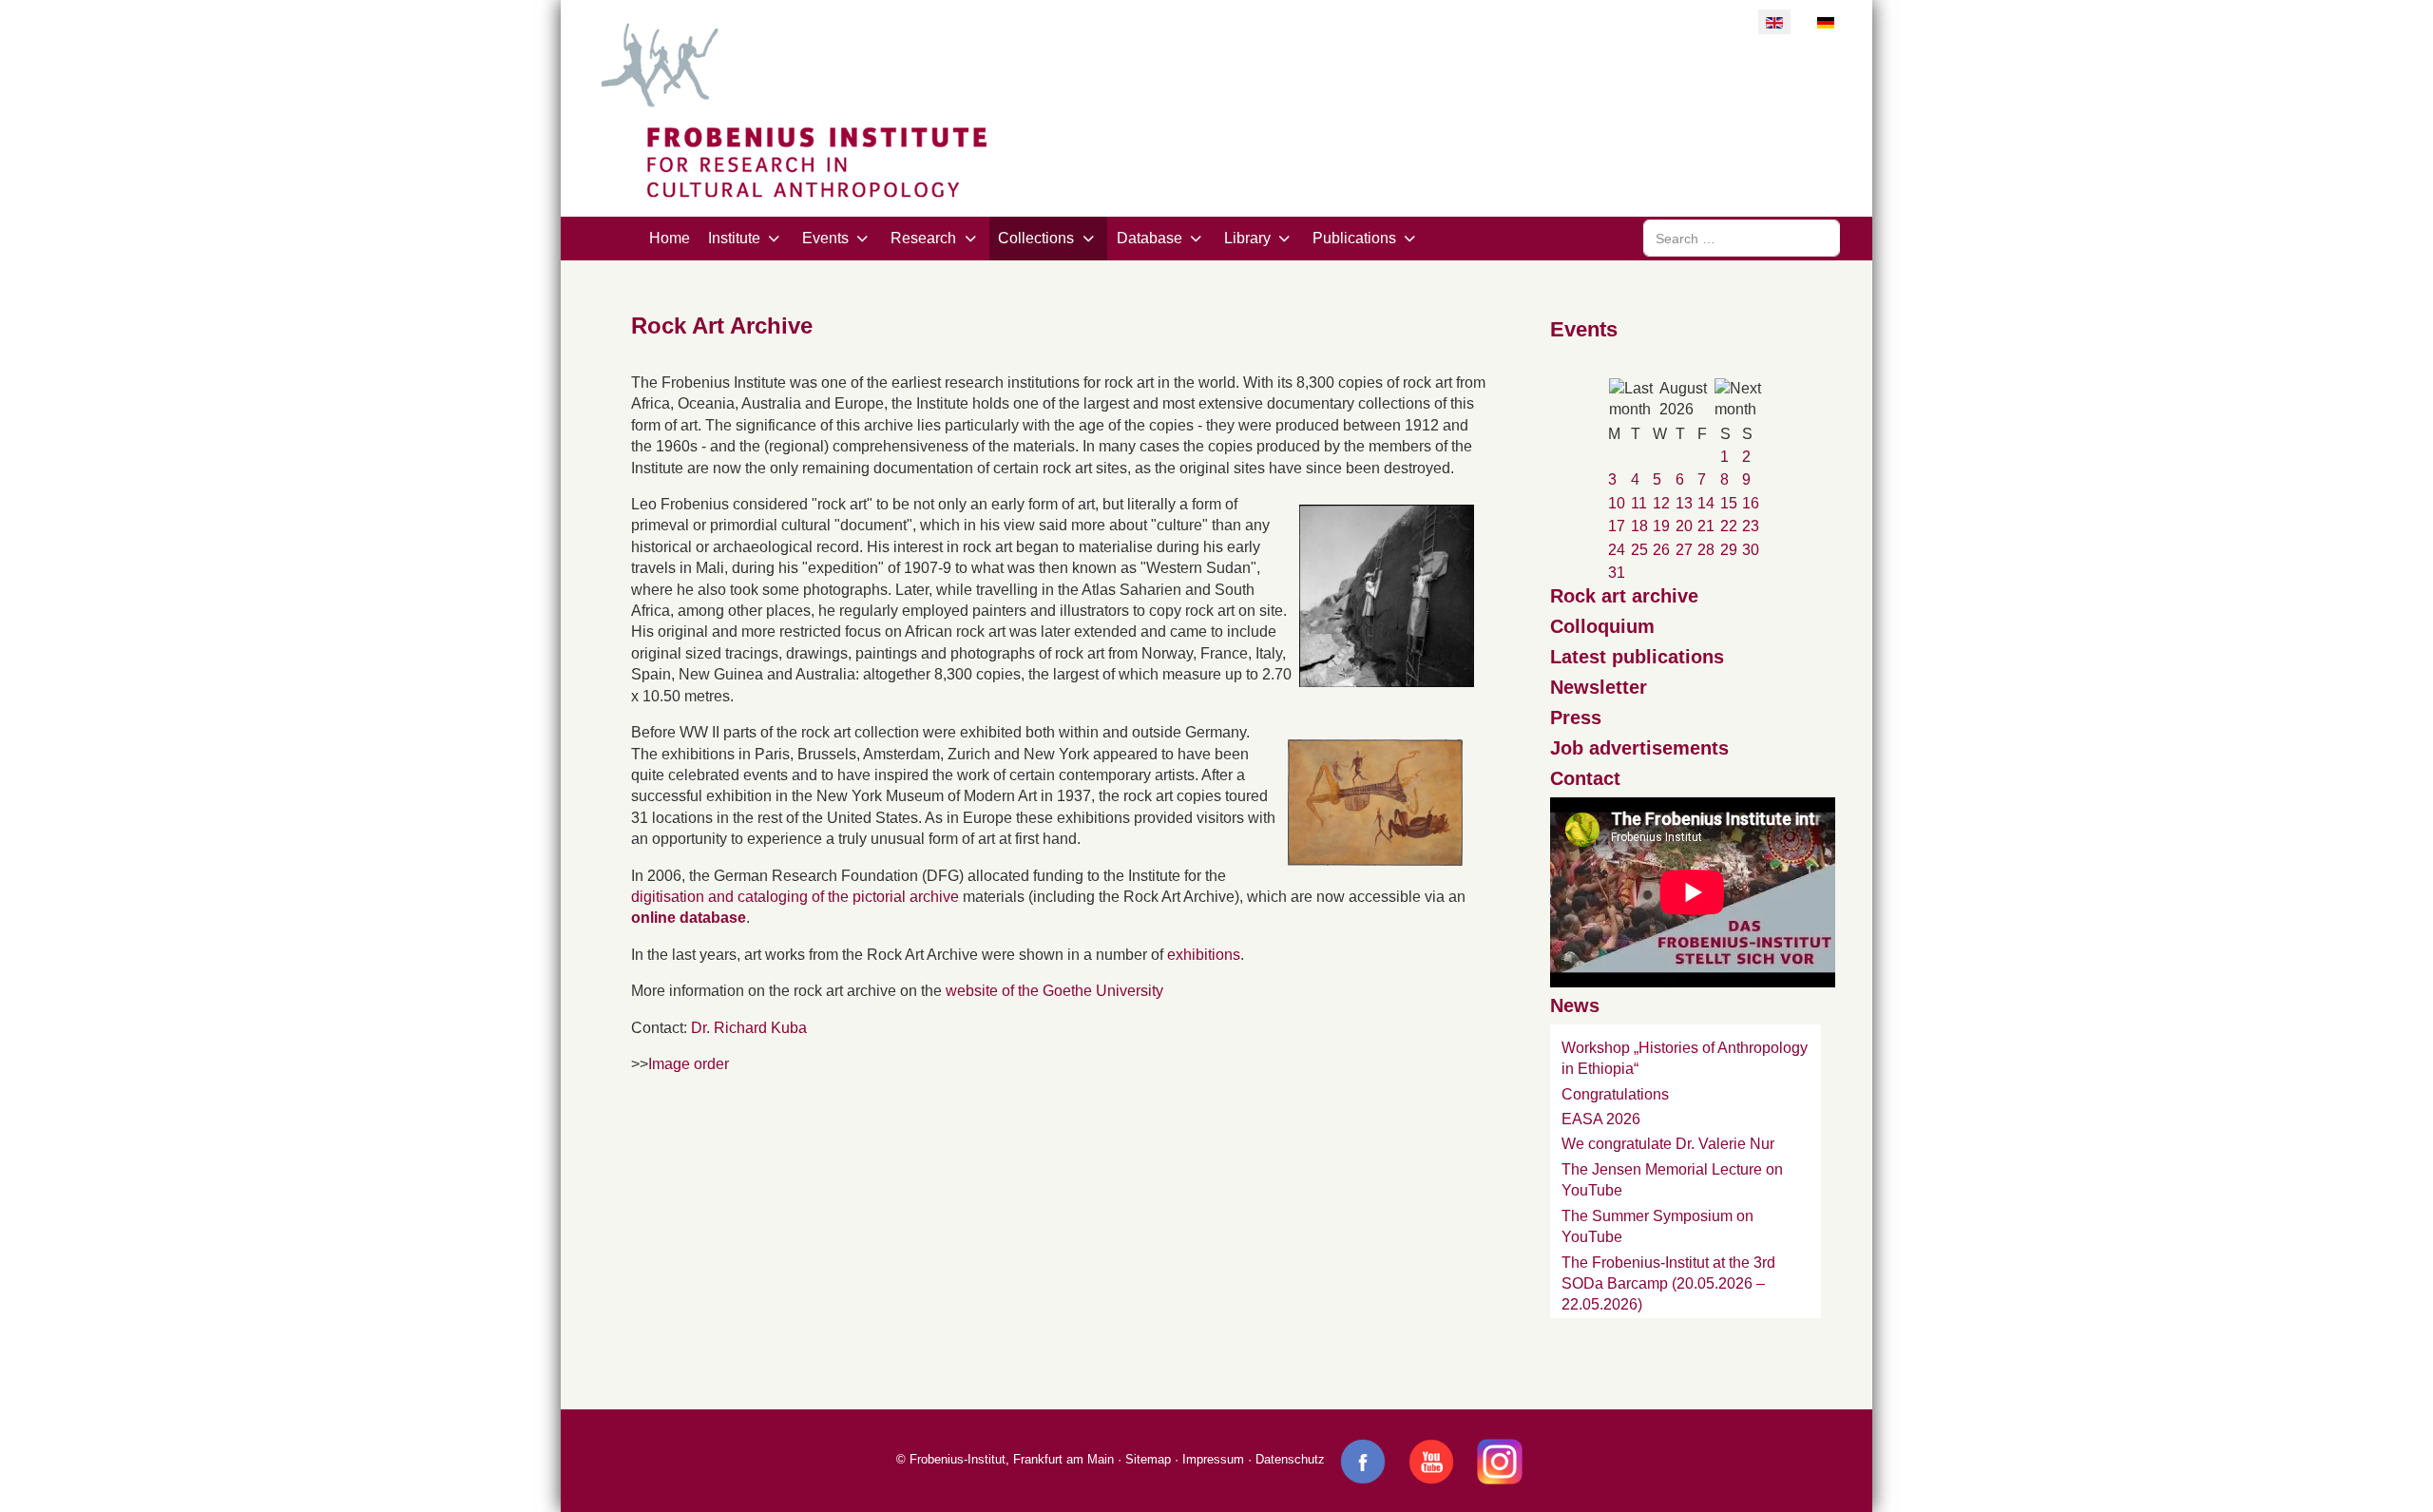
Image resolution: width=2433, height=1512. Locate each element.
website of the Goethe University (1054, 991)
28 (1706, 550)
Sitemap (1148, 1459)
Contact (1585, 778)
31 (1617, 573)
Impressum (1213, 1459)
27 (1684, 550)
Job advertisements (1639, 748)
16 (1751, 503)
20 (1684, 526)
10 (1617, 503)
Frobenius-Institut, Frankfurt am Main (1012, 1459)
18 (1639, 526)
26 (1661, 550)
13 (1684, 503)
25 (1639, 550)
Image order (689, 1064)
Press (1576, 718)
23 (1751, 526)
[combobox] (1742, 238)
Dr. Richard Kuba (749, 1028)
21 (1706, 526)
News (1575, 1005)
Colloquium (1602, 626)
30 (1751, 550)
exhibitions (1204, 955)
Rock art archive (1624, 596)
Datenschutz (1290, 1459)
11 (1639, 503)
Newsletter (1599, 687)
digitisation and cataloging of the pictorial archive (795, 897)
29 (1729, 550)
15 (1729, 503)
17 (1617, 526)
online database (689, 918)
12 (1661, 503)
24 (1617, 550)
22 (1729, 526)
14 (1706, 503)
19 (1661, 526)
